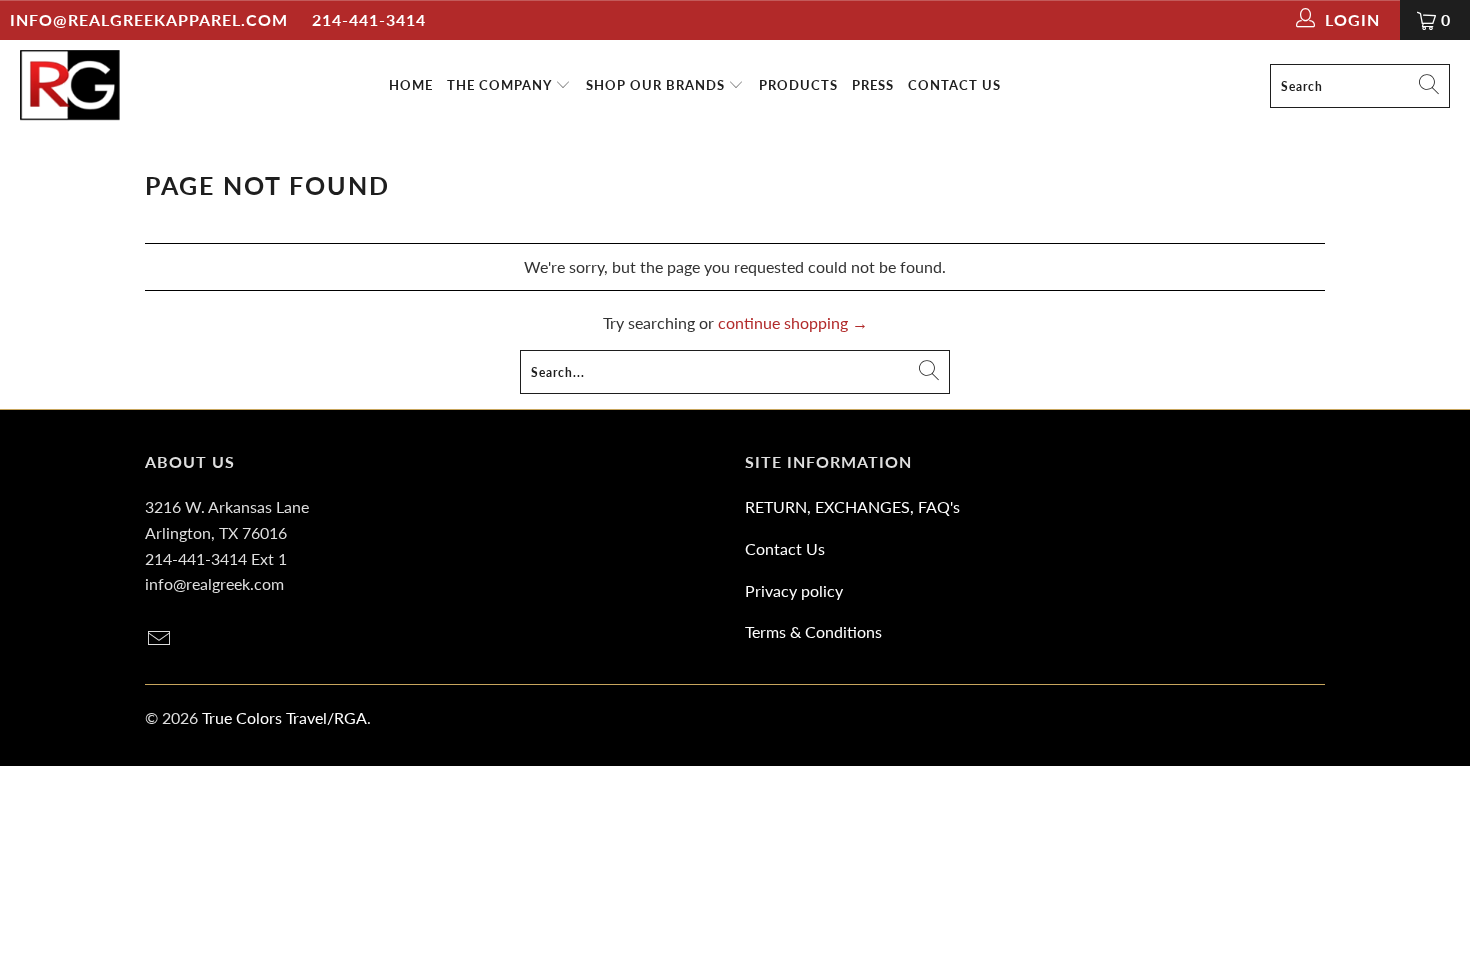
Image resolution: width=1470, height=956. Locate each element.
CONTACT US (954, 85)
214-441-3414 (369, 19)
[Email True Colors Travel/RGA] (160, 639)
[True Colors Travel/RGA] (70, 86)
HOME (411, 85)
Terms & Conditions (813, 631)
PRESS (873, 85)
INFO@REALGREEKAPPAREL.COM (149, 19)
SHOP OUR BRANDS (657, 85)
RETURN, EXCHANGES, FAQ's (852, 506)
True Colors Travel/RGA (284, 717)
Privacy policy (794, 590)
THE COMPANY (501, 85)
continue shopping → (793, 322)
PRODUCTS (798, 85)
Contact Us (785, 548)
